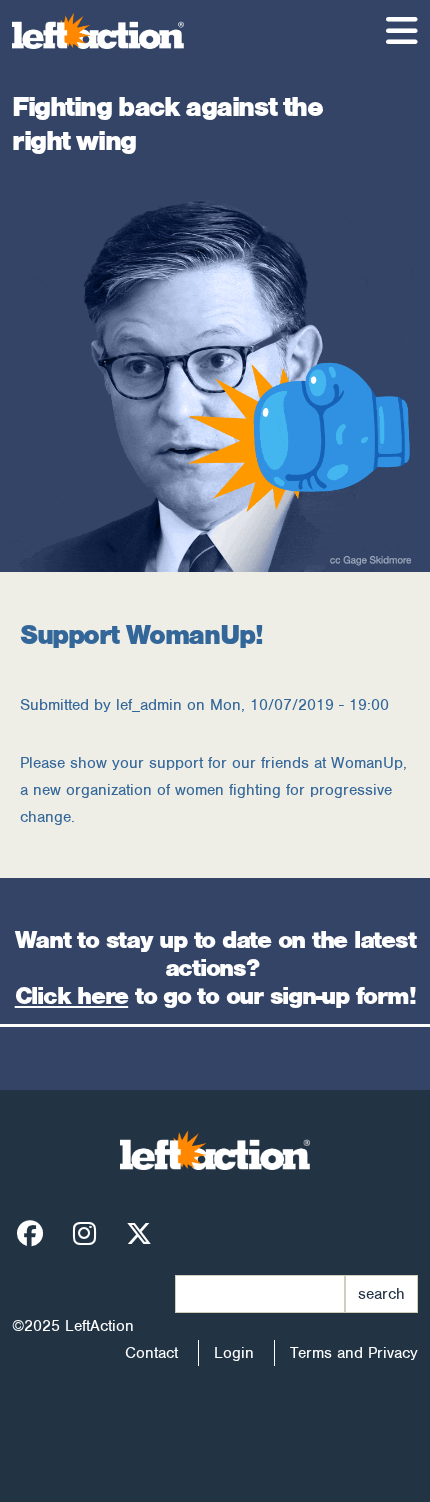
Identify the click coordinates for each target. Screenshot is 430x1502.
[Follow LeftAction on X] (139, 1234)
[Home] (106, 31)
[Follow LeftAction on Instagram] (84, 1234)
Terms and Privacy (354, 1353)
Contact (151, 1353)
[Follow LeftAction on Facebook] (30, 1234)
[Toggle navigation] (402, 31)
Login (234, 1353)
